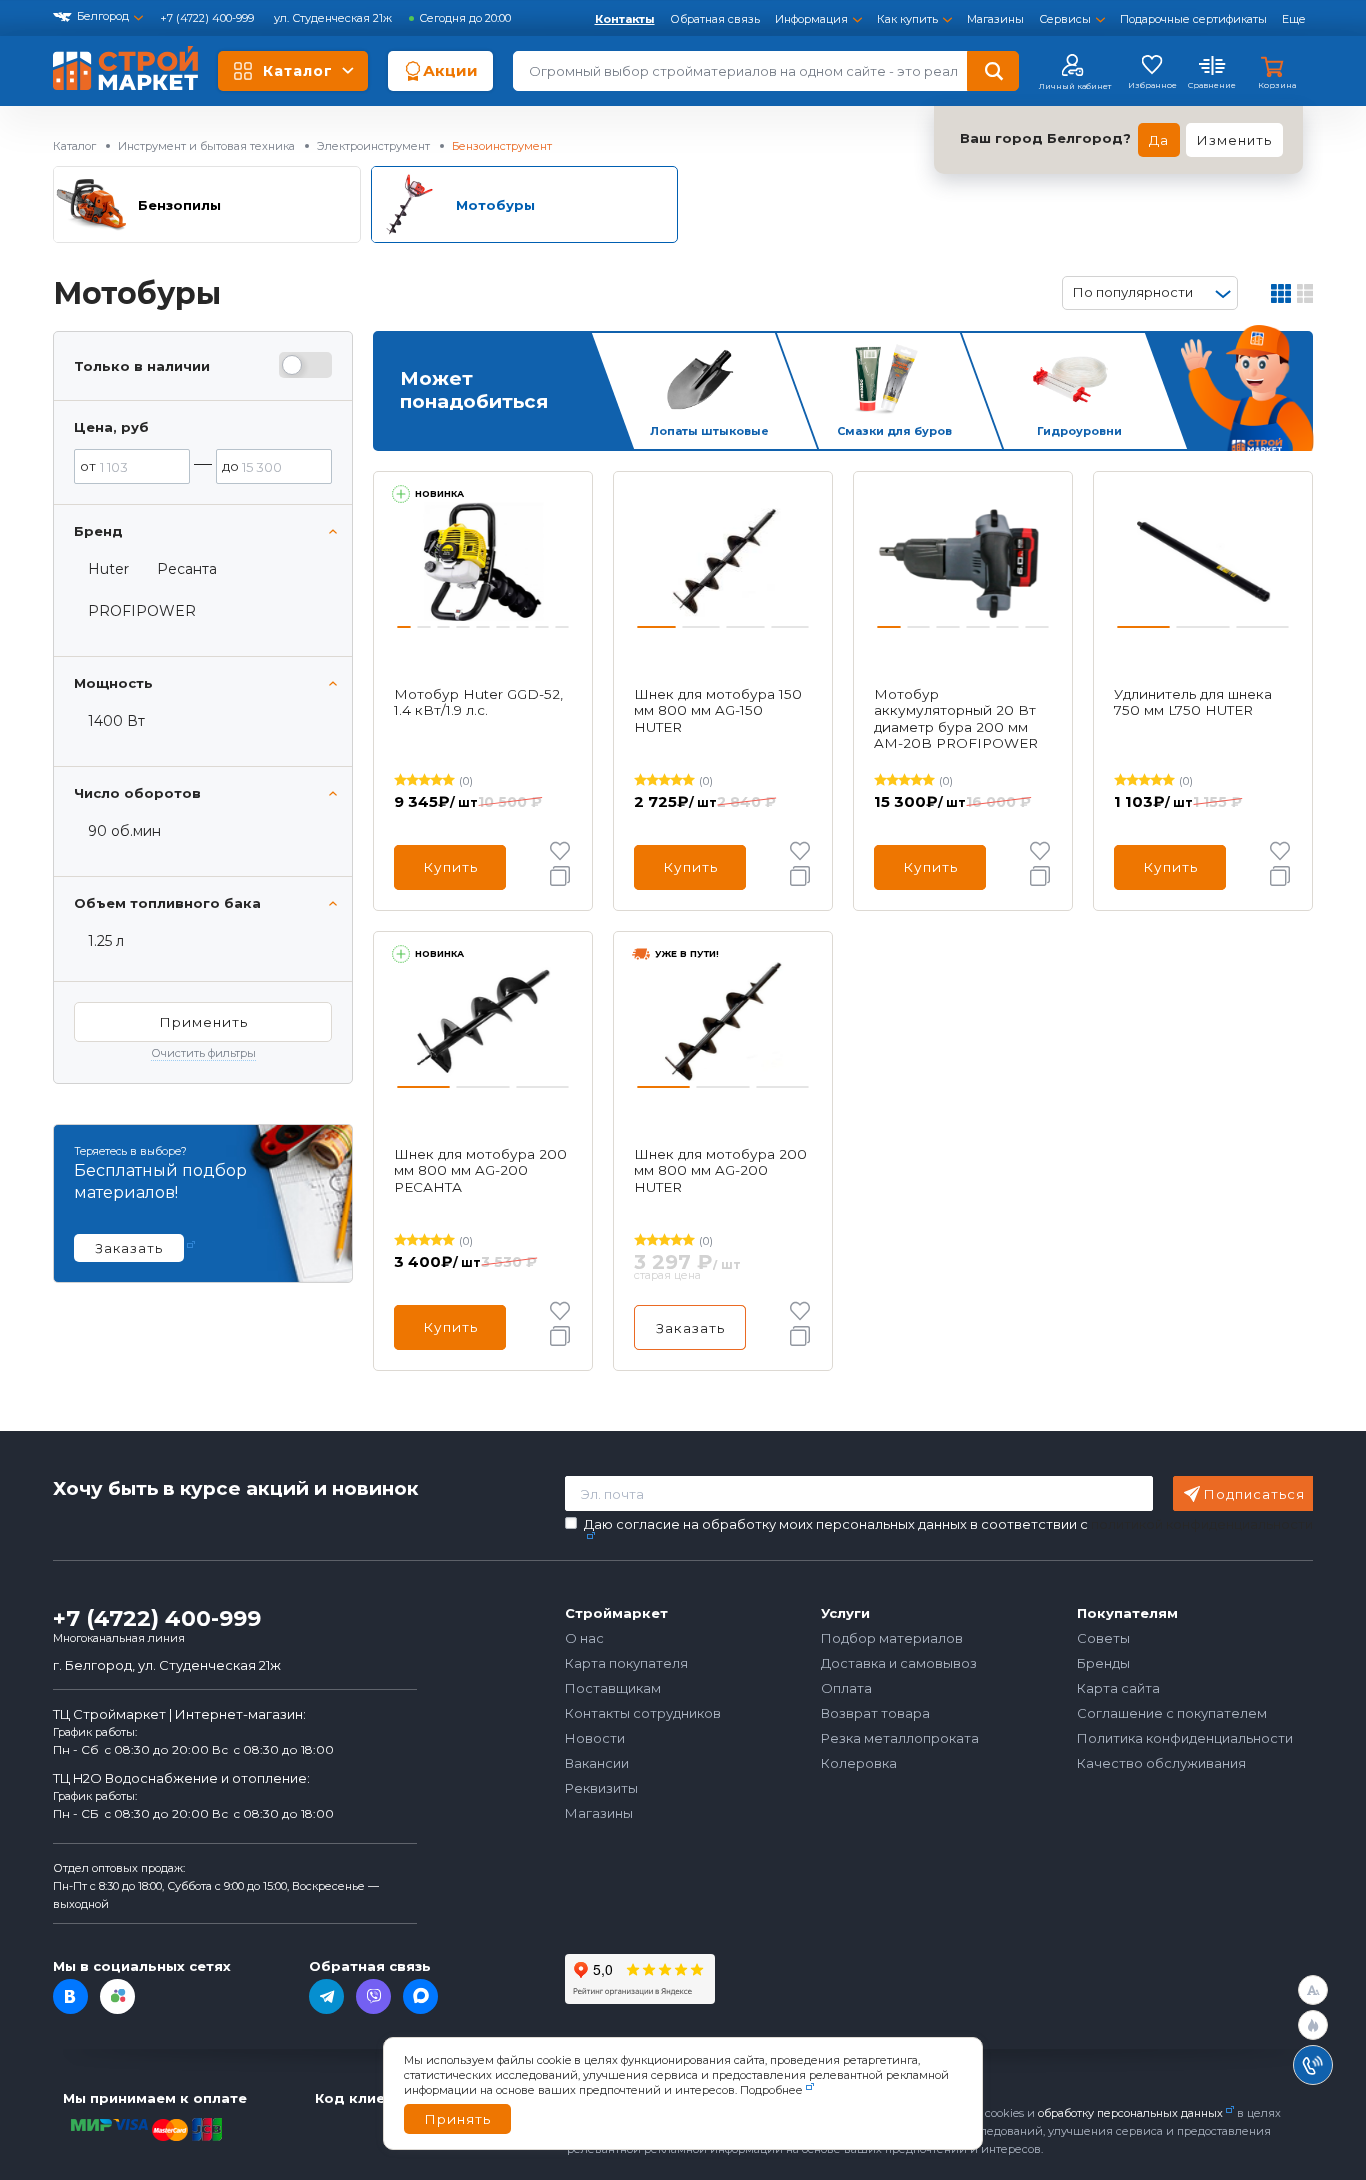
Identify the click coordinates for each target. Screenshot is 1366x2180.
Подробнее (771, 2090)
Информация (811, 19)
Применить (203, 1022)
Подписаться (1254, 1494)
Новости (595, 1738)
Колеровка (859, 1763)
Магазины (995, 19)
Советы (1103, 1638)
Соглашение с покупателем (1172, 1713)
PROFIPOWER (142, 611)
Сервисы (1065, 19)
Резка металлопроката (900, 1738)
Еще (1294, 19)
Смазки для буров (894, 431)
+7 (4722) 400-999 (208, 18)
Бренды (1103, 1663)
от (88, 466)
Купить (450, 867)
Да (1159, 140)
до (230, 466)
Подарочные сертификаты (1193, 19)
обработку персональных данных (1130, 2113)
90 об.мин (124, 831)
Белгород (103, 16)
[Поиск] (993, 71)
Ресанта (187, 569)
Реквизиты (601, 1788)
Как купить (907, 19)
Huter (108, 569)
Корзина (1277, 85)
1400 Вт (116, 721)
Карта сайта (1118, 1688)
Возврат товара (875, 1713)
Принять (457, 2119)
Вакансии (597, 1763)
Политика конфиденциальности (1185, 1738)
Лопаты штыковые (709, 431)
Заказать (690, 1328)
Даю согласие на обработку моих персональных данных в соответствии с (948, 1524)
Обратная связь (715, 19)
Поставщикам (613, 1688)
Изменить (1234, 140)
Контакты (625, 19)
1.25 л (106, 941)
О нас (584, 1638)
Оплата (846, 1688)
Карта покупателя (626, 1663)
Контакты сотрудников (643, 1713)
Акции (450, 70)
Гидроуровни (1079, 431)
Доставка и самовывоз (899, 1663)
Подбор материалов (892, 1638)
